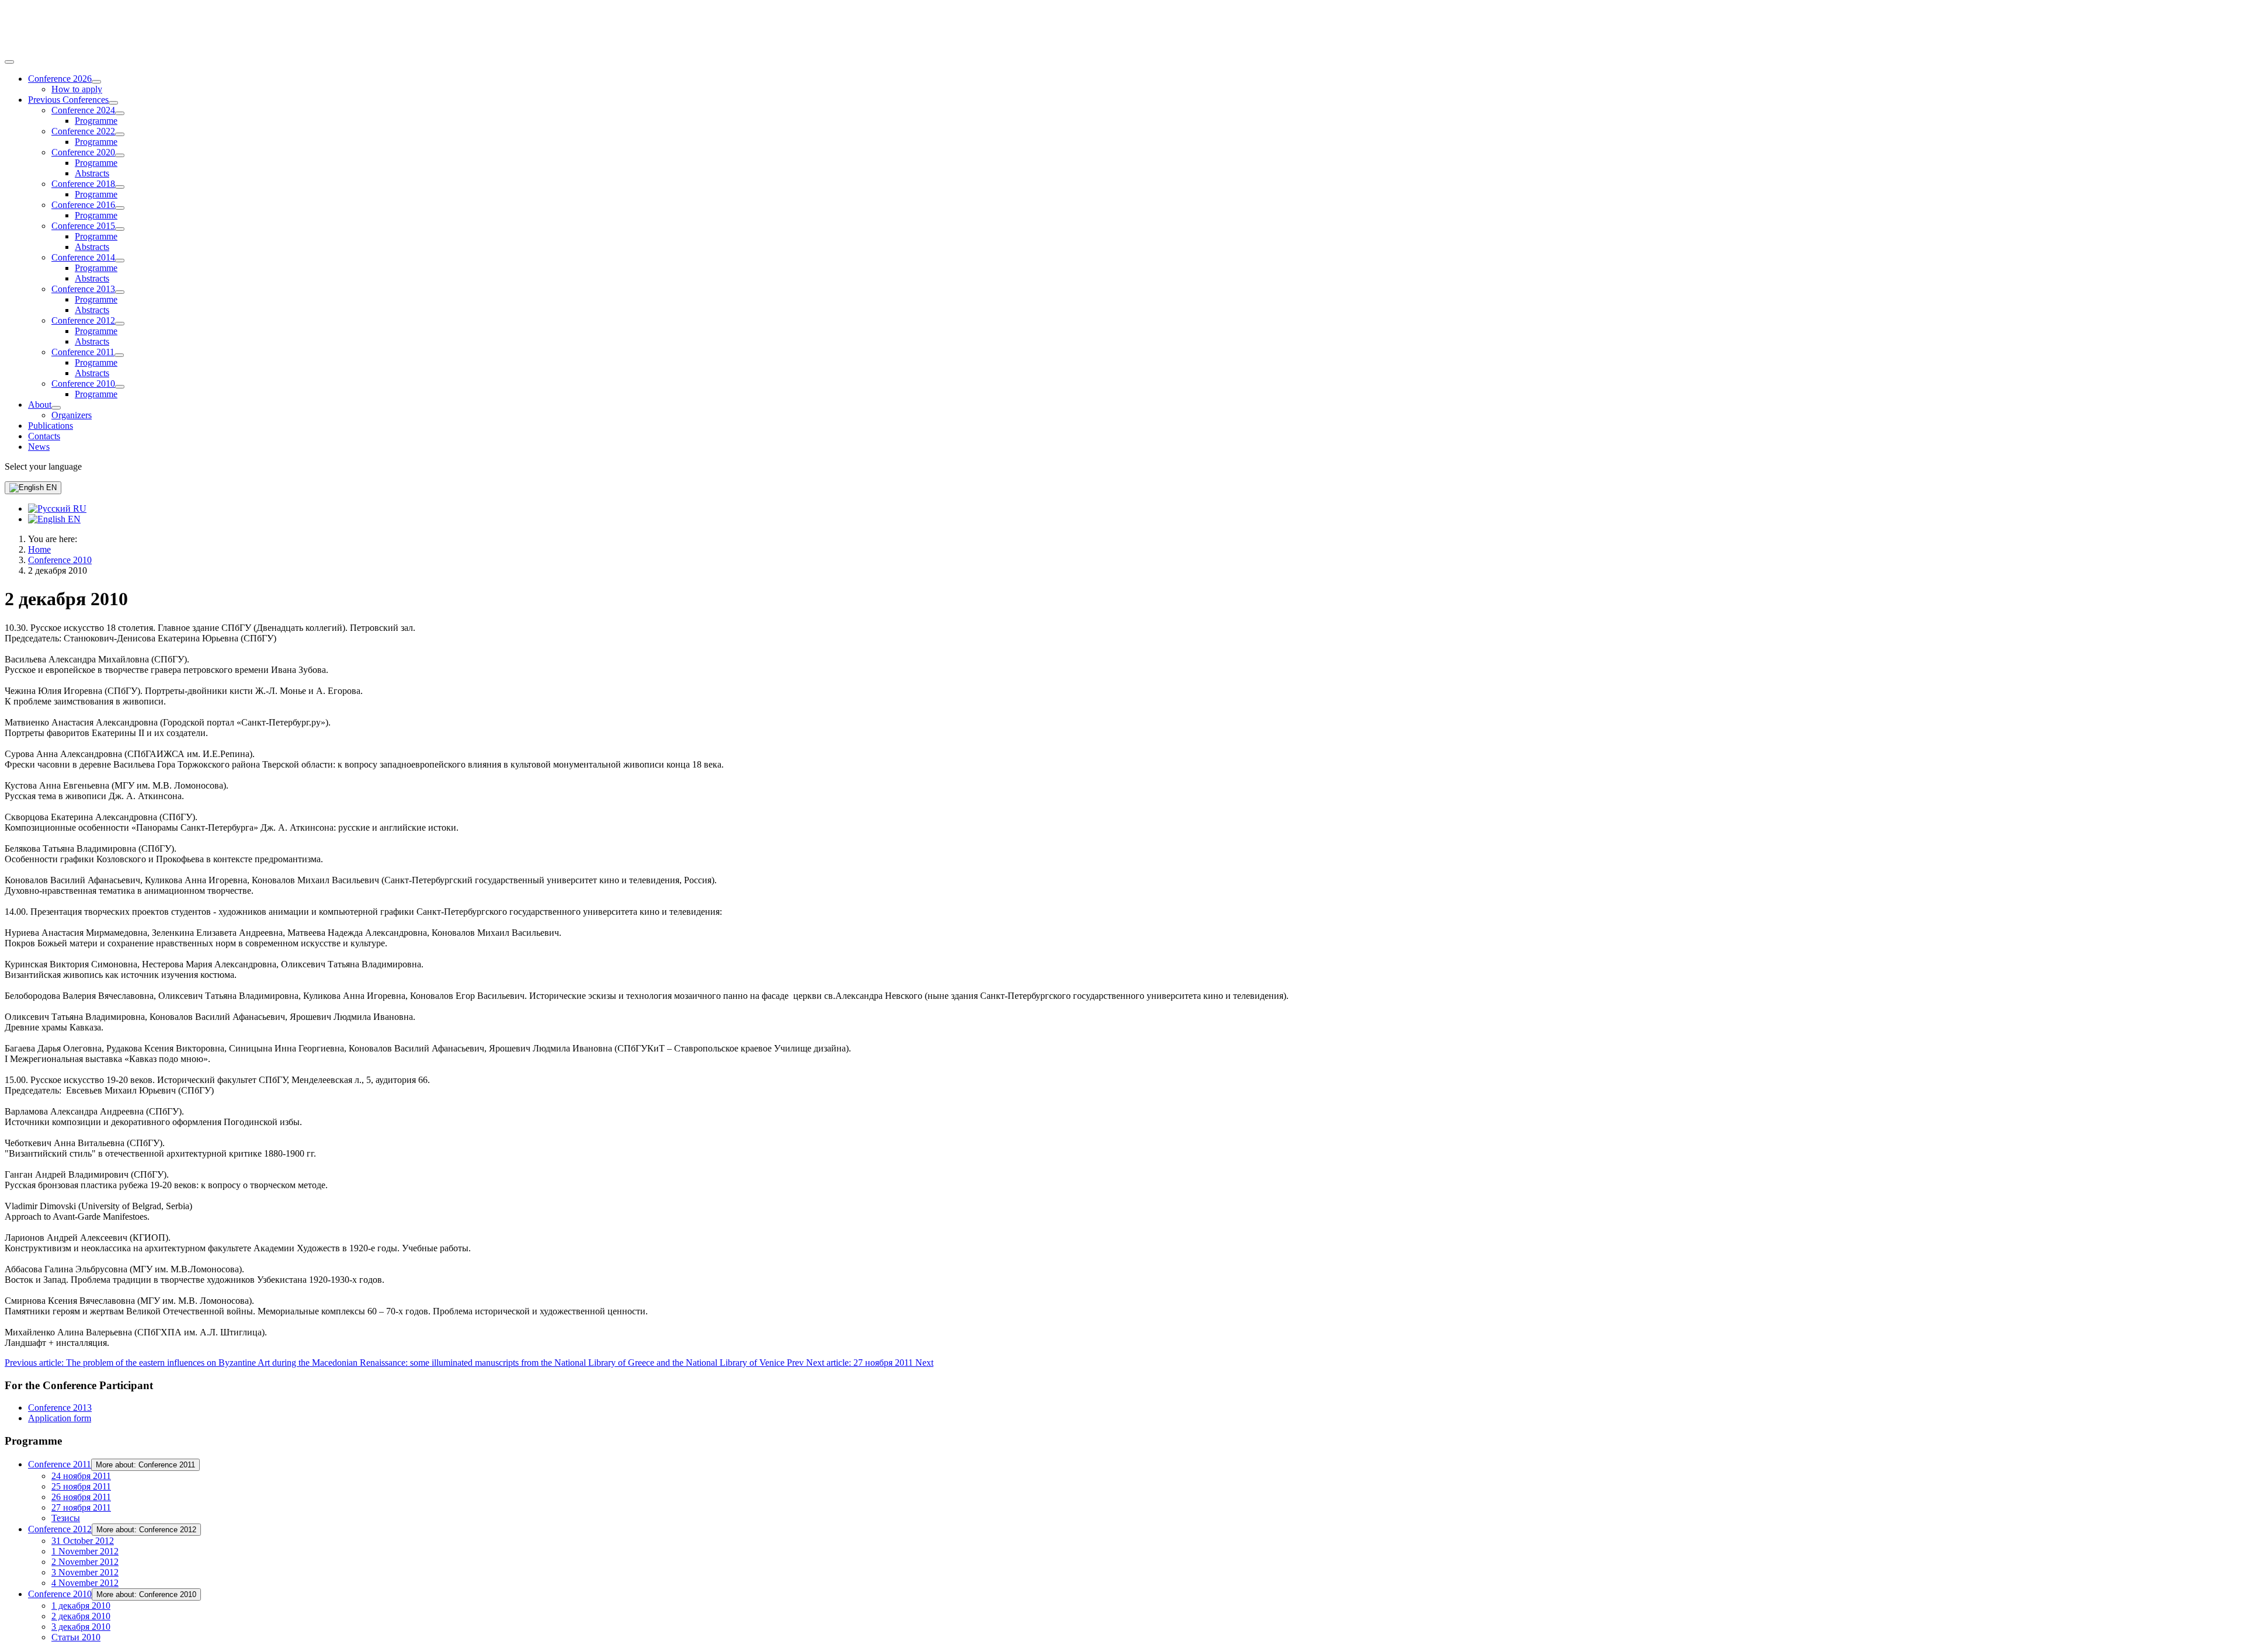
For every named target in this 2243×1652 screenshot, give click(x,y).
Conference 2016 (83, 205)
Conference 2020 (83, 152)
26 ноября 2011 (81, 1497)
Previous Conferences (68, 100)
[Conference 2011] (119, 355)
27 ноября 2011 (81, 1507)
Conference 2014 (83, 257)
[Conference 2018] (120, 187)
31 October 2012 (83, 1541)
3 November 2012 (85, 1572)
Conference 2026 (60, 79)
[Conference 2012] (120, 324)
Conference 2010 (83, 383)
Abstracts (92, 173)
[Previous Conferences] (113, 103)
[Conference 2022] (120, 134)
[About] (56, 408)
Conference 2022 (83, 131)
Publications (51, 426)
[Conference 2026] (96, 82)
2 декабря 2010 (81, 1616)
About (40, 405)
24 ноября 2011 (81, 1476)
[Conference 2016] (120, 208)
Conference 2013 (83, 289)
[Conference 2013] (120, 292)
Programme (96, 121)
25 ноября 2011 (81, 1486)
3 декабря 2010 (81, 1627)
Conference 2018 (83, 184)
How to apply (77, 89)
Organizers (72, 415)
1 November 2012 (85, 1551)
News (39, 447)
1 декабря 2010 (81, 1606)
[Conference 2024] (120, 113)
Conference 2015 (83, 226)
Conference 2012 (83, 320)
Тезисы (66, 1518)
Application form (60, 1418)
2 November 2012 (85, 1562)
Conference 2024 (83, 110)
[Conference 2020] (120, 155)
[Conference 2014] (120, 261)
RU (79, 509)
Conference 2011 (83, 352)
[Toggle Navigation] (9, 62)
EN (50, 487)
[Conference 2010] (120, 387)
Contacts (44, 436)
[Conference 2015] (120, 229)
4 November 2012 (85, 1583)
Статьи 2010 (76, 1637)
